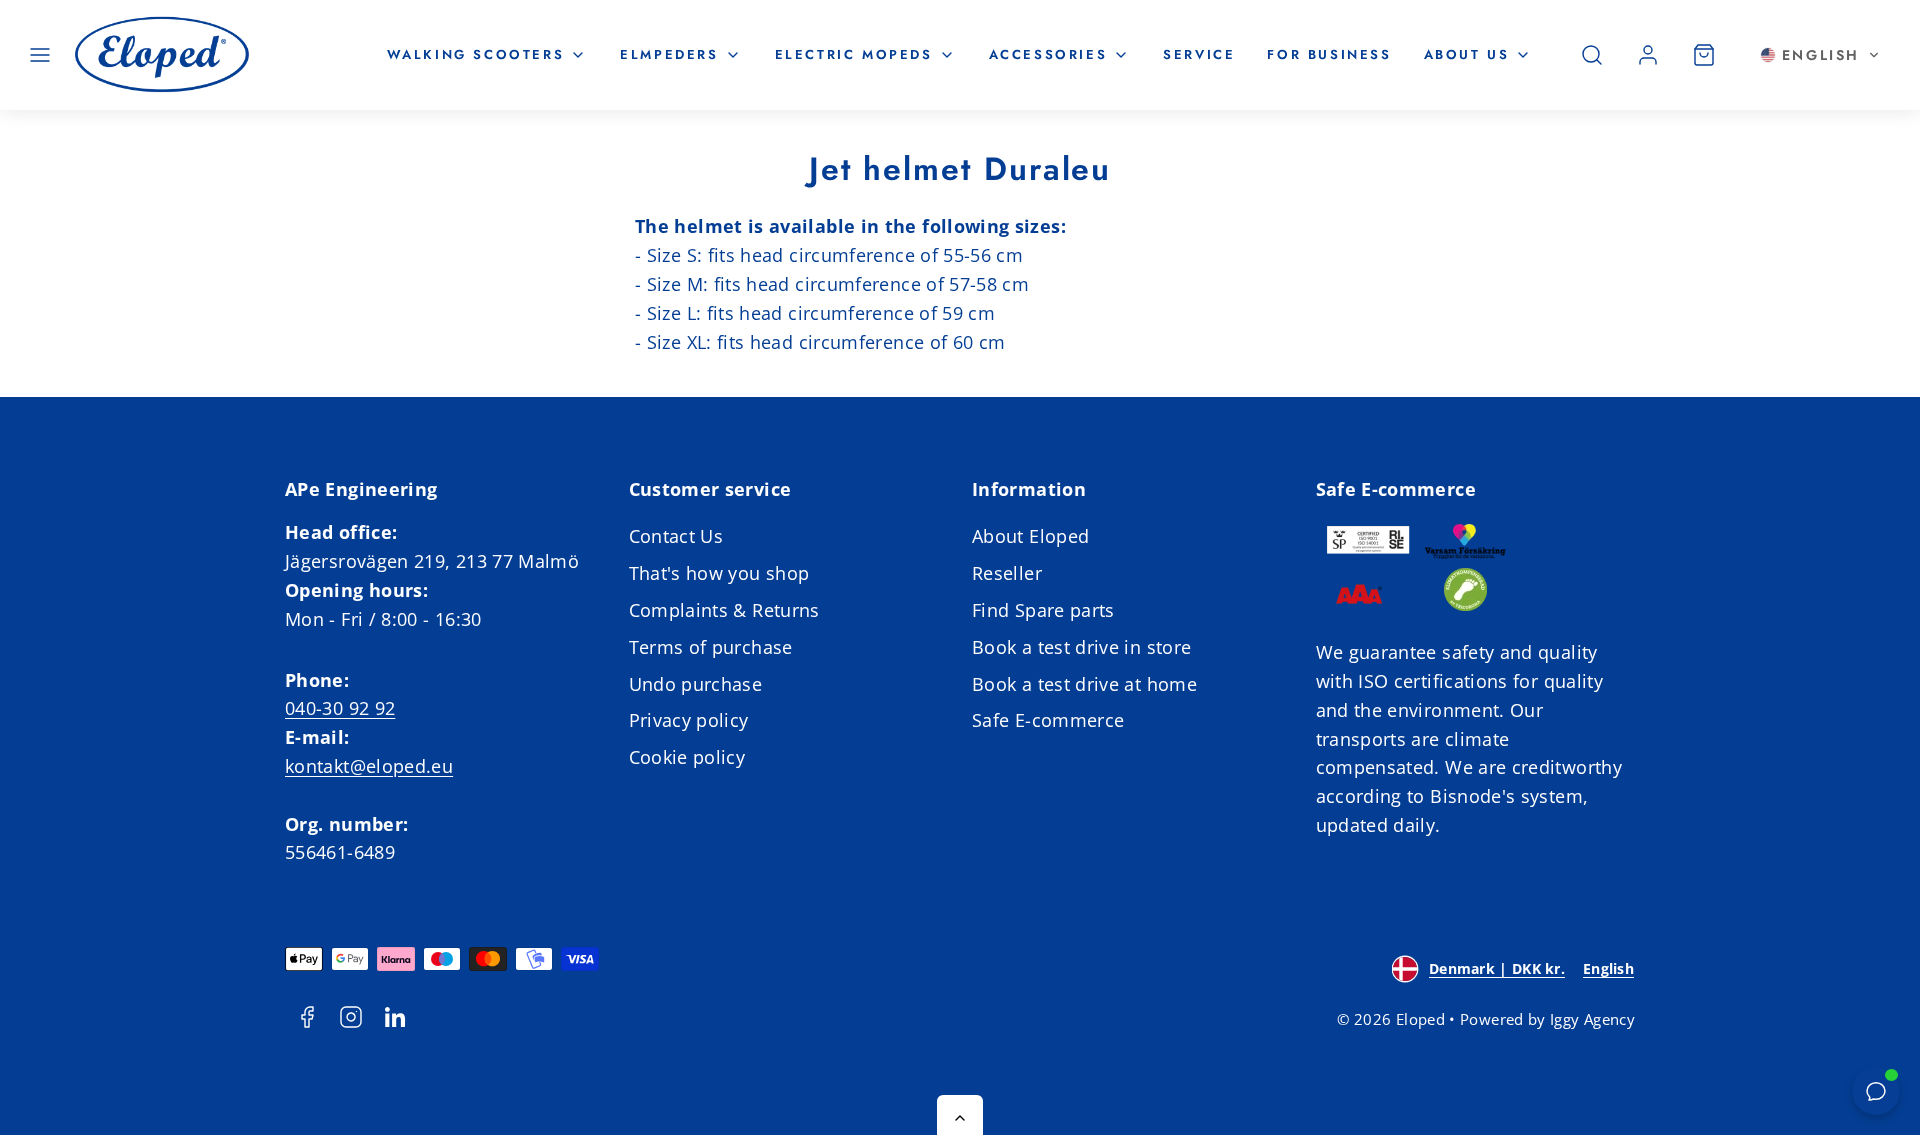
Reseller (1007, 573)
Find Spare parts (1043, 610)
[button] (40, 55)
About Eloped (1030, 536)
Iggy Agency (1592, 1019)
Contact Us (676, 536)
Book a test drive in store (1081, 647)
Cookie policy (687, 757)
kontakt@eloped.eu (369, 766)
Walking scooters (476, 54)
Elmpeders (669, 54)
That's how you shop (719, 573)
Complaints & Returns (724, 610)
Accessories (1048, 54)
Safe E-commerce (1048, 720)
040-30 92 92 (340, 708)
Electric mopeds (854, 54)
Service (1199, 54)
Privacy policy (689, 720)
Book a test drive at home (1084, 684)
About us (1467, 54)
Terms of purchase (711, 647)
